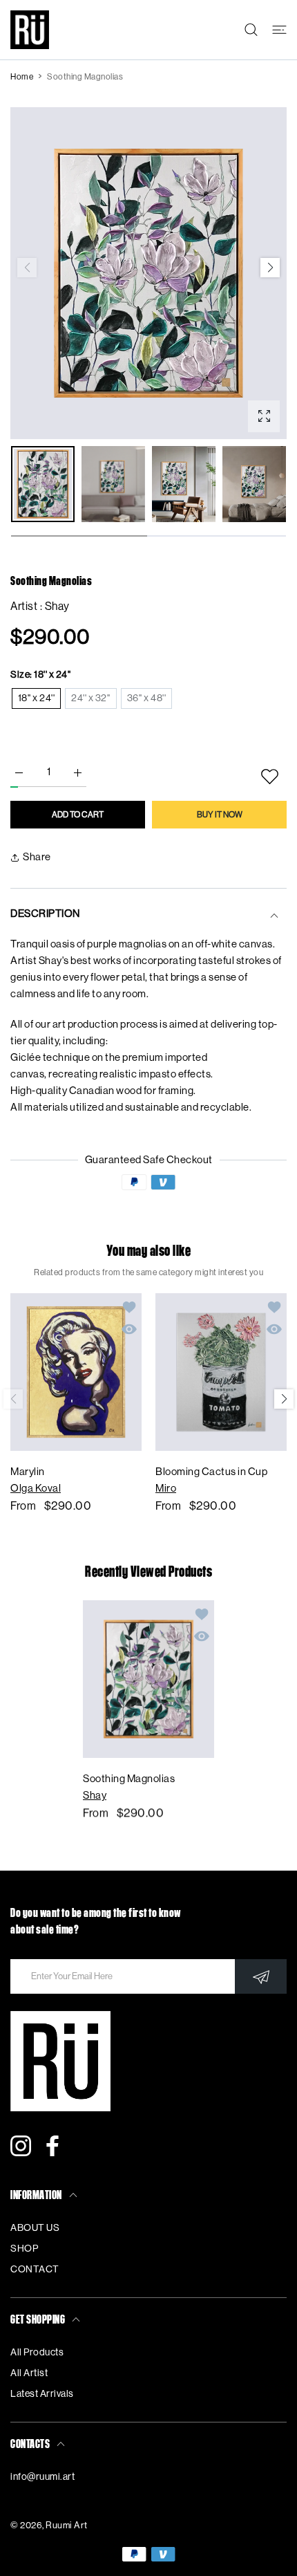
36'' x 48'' (147, 698)
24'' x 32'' (91, 698)
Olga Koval (36, 1489)
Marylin (28, 1472)
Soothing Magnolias (129, 1779)
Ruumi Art (67, 2525)
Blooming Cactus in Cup (211, 1472)
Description (45, 914)
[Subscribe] (261, 1976)
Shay (57, 606)
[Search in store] (251, 30)
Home (22, 77)
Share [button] (37, 857)
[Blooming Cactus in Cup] (221, 1372)
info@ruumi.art (42, 2477)
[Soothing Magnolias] (148, 1679)
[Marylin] (76, 1372)
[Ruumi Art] (30, 30)
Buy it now (220, 815)
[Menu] (279, 30)
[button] (270, 268)
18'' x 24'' (37, 698)
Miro (166, 1489)
